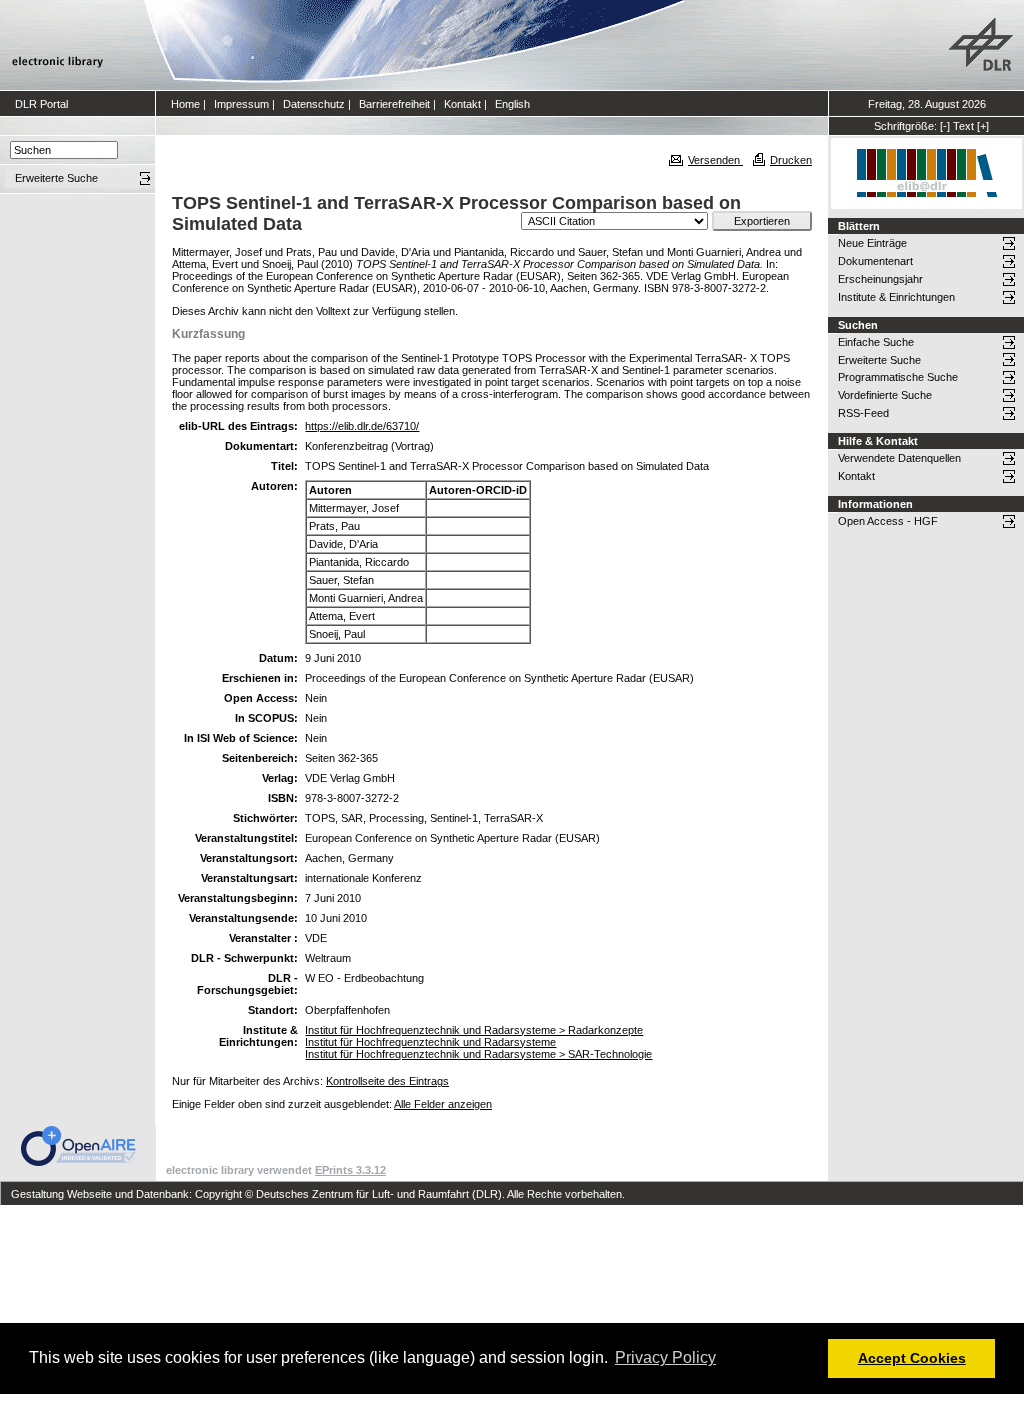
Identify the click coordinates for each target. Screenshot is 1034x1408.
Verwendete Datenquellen (899, 458)
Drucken (791, 160)
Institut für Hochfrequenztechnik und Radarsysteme (430, 1042)
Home (185, 104)
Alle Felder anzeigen (443, 1104)
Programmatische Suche (898, 377)
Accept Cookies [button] (912, 1358)
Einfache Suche (876, 342)
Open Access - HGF (888, 521)
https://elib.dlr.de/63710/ (362, 426)
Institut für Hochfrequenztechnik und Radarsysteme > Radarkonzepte (474, 1030)
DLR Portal (41, 104)
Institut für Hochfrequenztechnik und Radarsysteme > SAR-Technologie (478, 1054)
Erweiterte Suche (879, 360)
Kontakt (462, 104)
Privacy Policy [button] (665, 1357)
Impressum (241, 104)
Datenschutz (314, 104)
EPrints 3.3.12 (350, 1170)
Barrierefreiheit (394, 104)
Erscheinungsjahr (880, 279)
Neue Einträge (872, 243)
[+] (983, 126)
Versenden (715, 160)
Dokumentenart (875, 261)
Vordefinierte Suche (885, 395)
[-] (945, 126)
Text (963, 126)
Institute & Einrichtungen (896, 297)
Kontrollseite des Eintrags (387, 1081)
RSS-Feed (863, 413)
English (512, 104)
